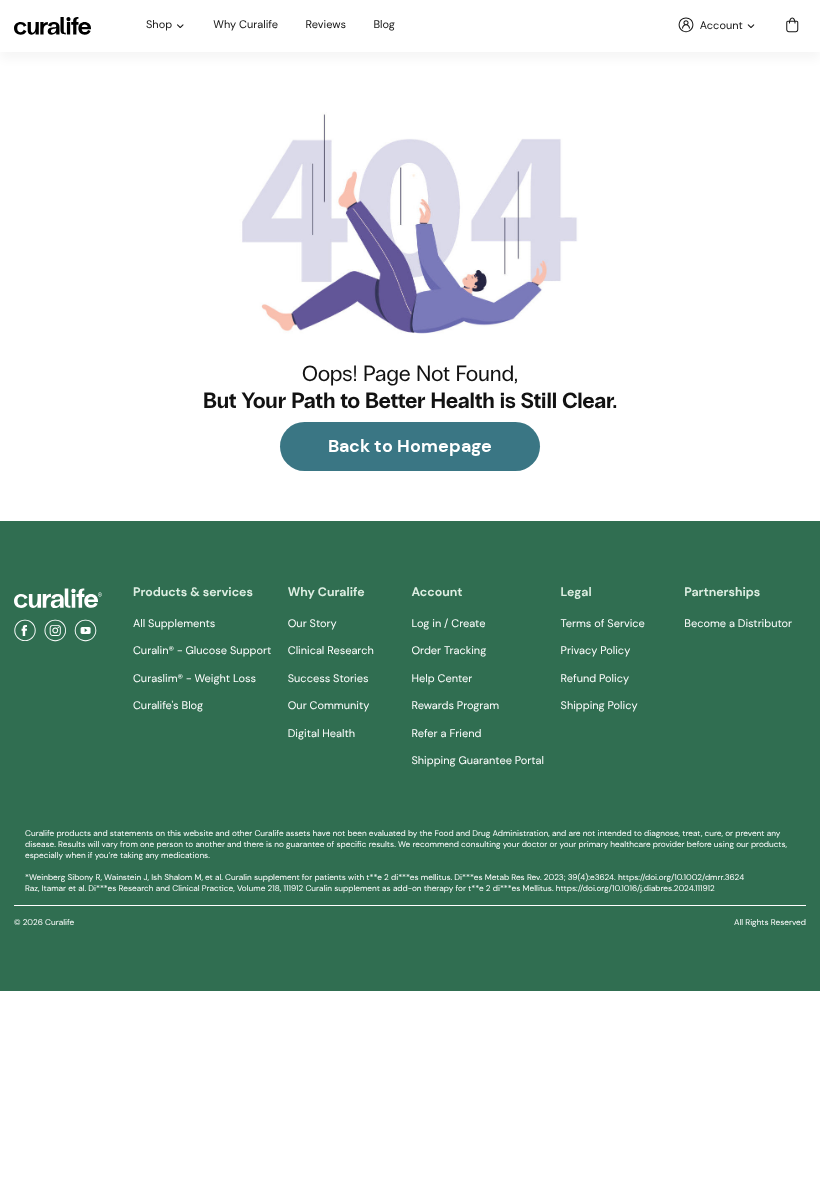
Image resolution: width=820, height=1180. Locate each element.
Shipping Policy (599, 706)
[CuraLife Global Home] (52, 26)
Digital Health (321, 734)
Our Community (329, 706)
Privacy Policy (596, 651)
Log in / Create (448, 624)
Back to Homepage (410, 446)
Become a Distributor (738, 624)
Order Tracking (448, 651)
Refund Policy (595, 679)
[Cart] (793, 26)
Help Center (441, 679)
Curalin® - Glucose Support (202, 651)
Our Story (312, 624)
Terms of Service (603, 624)
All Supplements (174, 624)
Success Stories (328, 679)
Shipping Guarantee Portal (477, 761)
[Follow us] (25, 631)
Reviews (326, 25)
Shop (159, 25)
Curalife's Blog (168, 706)
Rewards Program (455, 706)
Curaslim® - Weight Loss (194, 679)
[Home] (58, 598)
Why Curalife (245, 25)
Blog (384, 25)
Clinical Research (331, 651)
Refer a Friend (446, 734)
